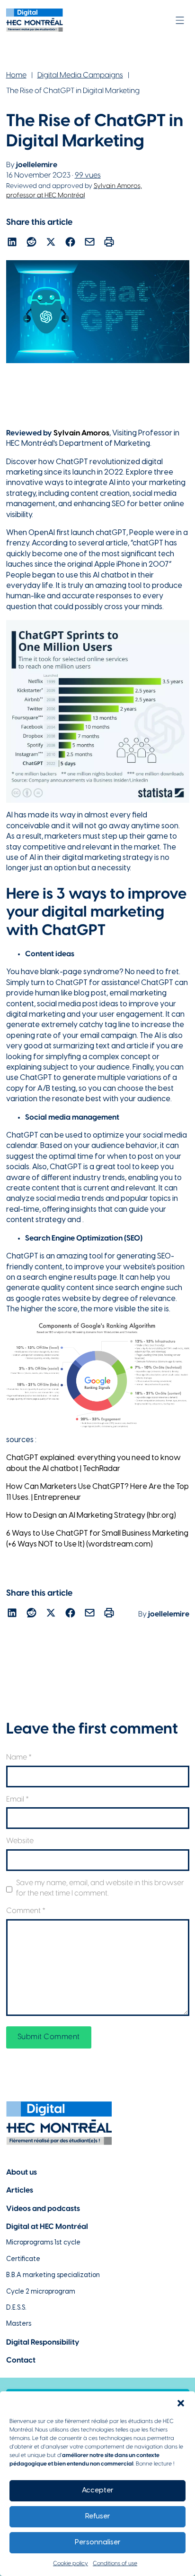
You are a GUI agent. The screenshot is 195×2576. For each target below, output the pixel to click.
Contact (21, 2360)
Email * (18, 1799)
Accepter (98, 2491)
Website (20, 1841)
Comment (26, 1911)
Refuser (98, 2516)
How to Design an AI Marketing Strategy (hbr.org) (91, 1516)
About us (22, 2172)
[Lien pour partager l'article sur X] (51, 243)
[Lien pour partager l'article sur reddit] (31, 243)
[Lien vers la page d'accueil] (35, 20)
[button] (181, 2403)
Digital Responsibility (43, 2342)
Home (16, 75)
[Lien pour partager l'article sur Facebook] (70, 243)
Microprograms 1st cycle (43, 2243)
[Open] (180, 20)
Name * (19, 1757)
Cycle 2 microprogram (41, 2292)
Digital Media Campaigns (80, 75)
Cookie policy (71, 2563)
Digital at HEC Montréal (47, 2227)
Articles (20, 2190)
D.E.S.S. (16, 2308)
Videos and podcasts (43, 2209)
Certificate (23, 2259)
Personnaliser (98, 2542)
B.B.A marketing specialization (53, 2275)
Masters (19, 2324)
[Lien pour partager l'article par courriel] (90, 243)
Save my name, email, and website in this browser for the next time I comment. (100, 1888)
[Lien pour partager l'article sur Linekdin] (12, 243)
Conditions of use (115, 2563)
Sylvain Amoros (81, 433)
